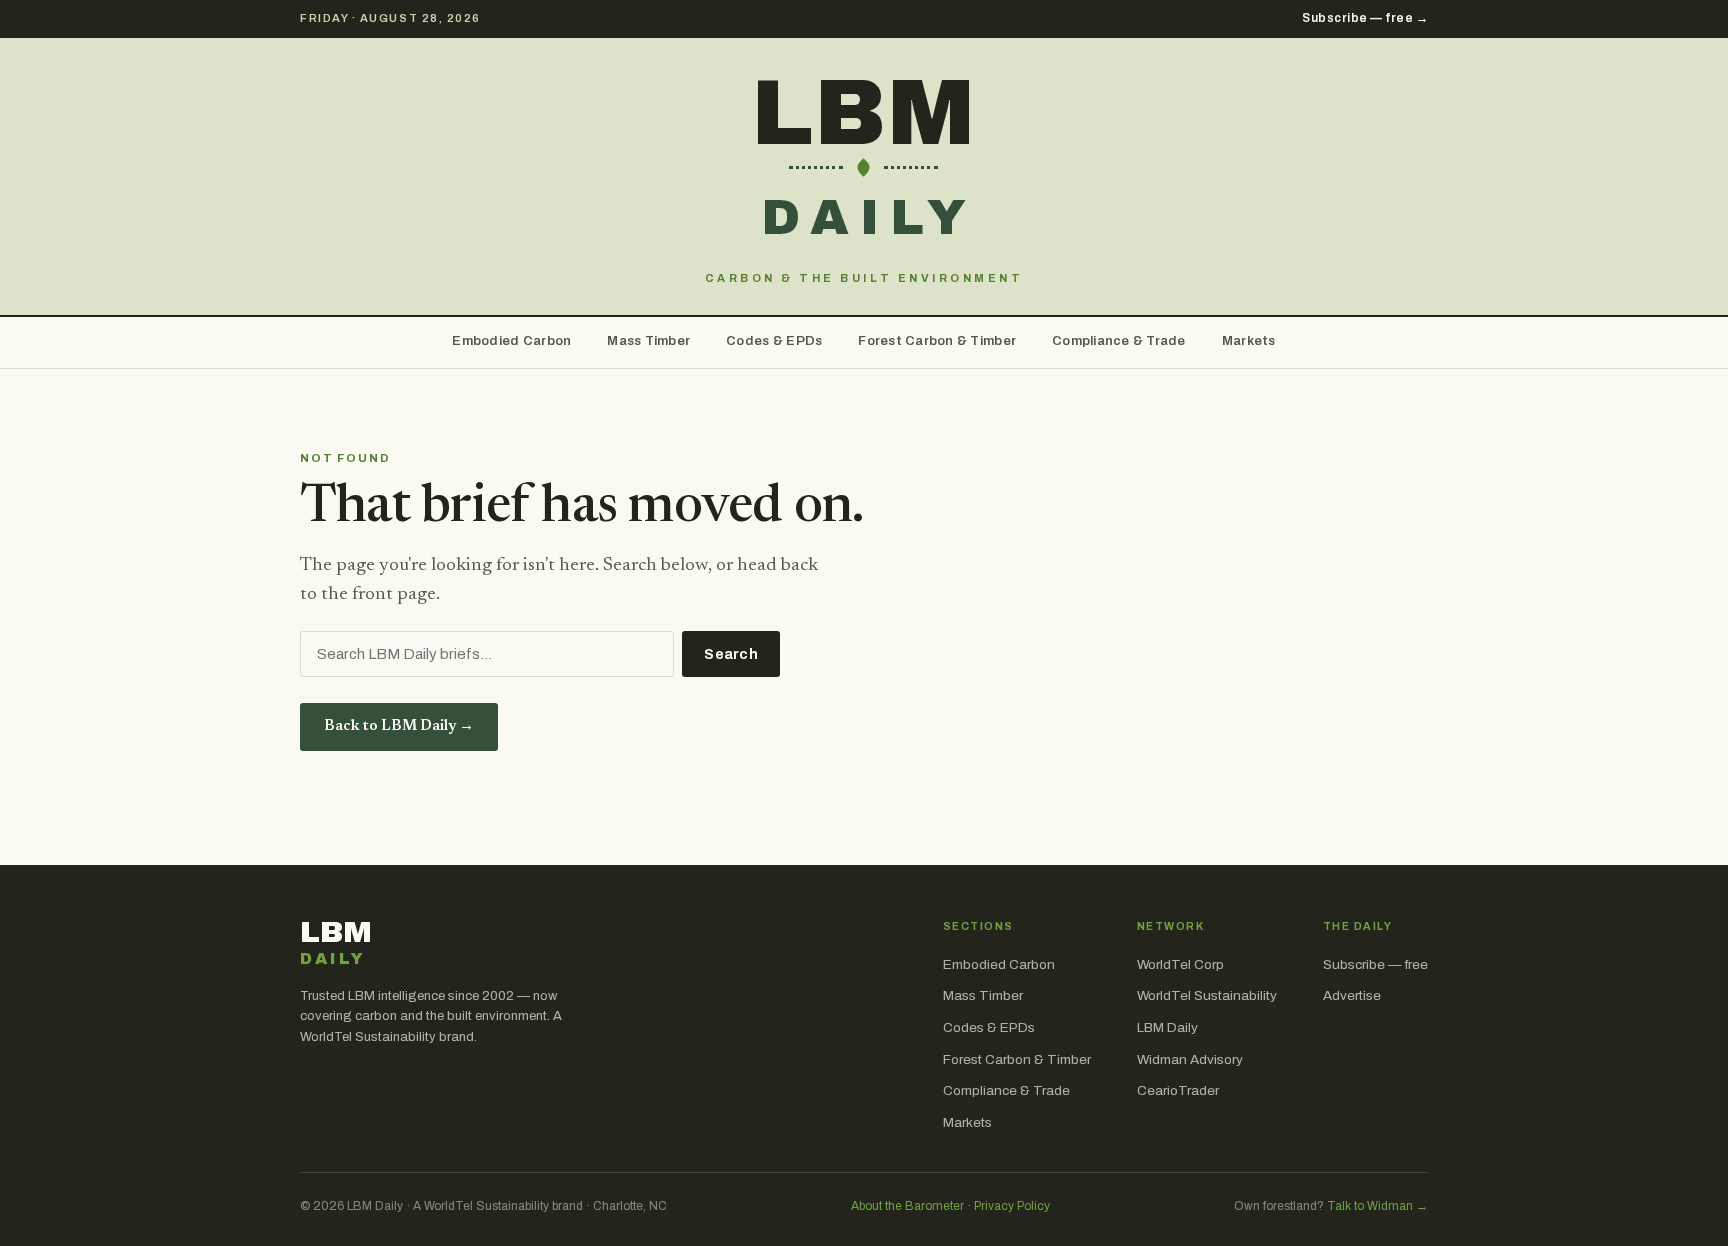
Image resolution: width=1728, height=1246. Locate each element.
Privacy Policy (1012, 1206)
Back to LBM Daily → (399, 726)
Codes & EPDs (774, 341)
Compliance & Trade (1119, 341)
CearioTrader (1178, 1090)
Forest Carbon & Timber (937, 341)
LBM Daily (1167, 1027)
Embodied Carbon (511, 341)
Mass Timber (648, 341)
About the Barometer (907, 1206)
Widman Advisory (1190, 1059)
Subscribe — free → (1365, 18)
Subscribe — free (1375, 964)
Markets (1249, 341)
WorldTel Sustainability (1207, 995)
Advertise (1352, 995)
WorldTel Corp (1180, 964)
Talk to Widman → (1377, 1206)
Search (731, 654)
